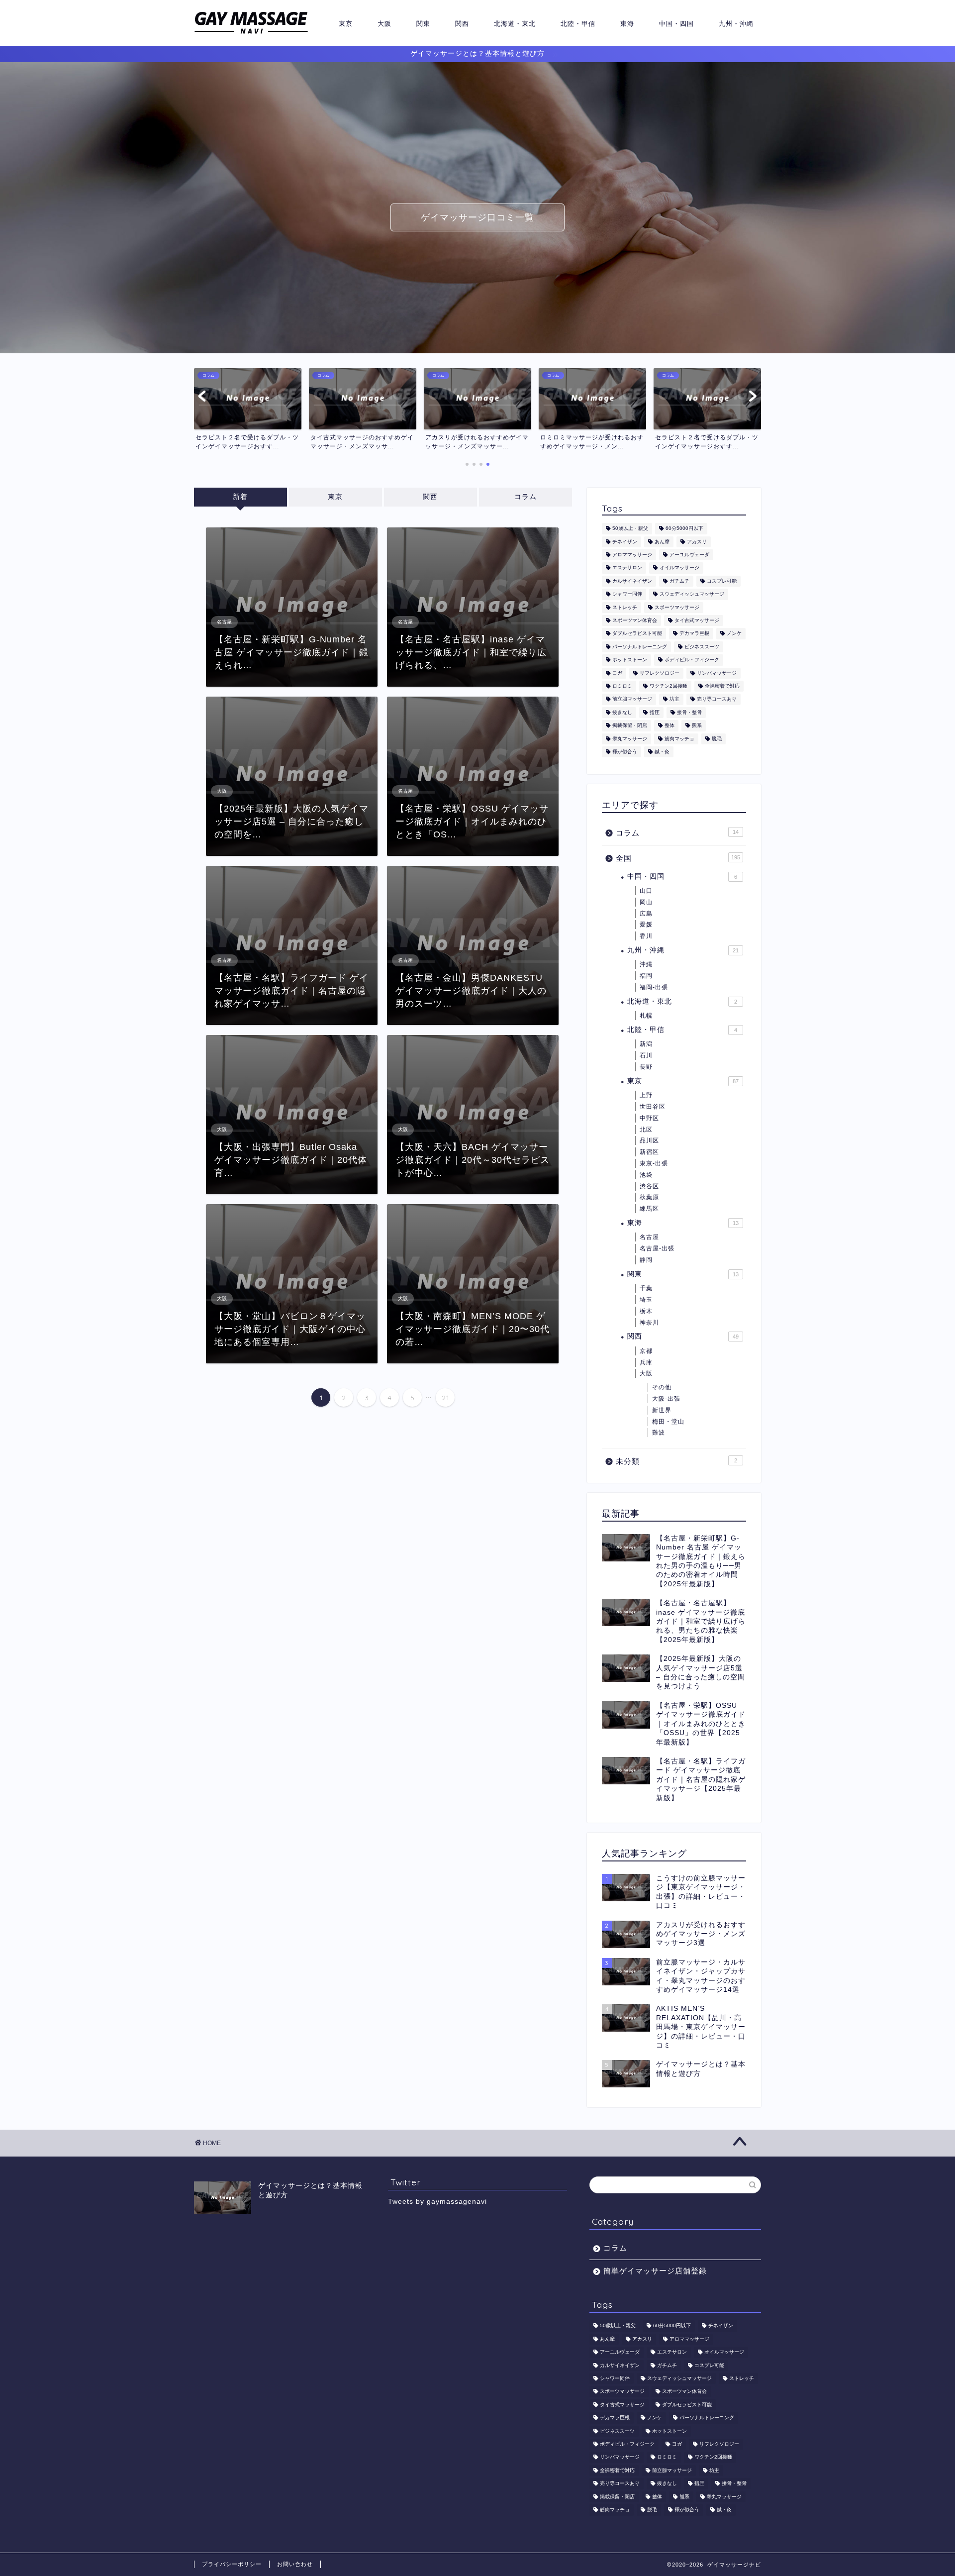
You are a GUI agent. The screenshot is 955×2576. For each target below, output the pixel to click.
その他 (662, 1387)
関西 (462, 23)
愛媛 (646, 925)
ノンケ (734, 634)
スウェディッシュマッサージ (692, 594)
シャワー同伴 (627, 594)
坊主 (674, 699)
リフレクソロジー (660, 673)
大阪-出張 (666, 1399)
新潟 (646, 1044)
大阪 (384, 23)
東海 (627, 23)
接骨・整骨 (689, 712)
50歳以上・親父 (630, 529)
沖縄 (646, 964)
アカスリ (697, 542)
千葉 (646, 1288)
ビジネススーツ (702, 647)
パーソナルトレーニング (640, 647)
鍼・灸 (662, 752)
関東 (423, 23)
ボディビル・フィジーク (692, 660)
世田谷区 (653, 1107)
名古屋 (649, 1237)
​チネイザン (625, 542)
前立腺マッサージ (632, 699)
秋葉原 (649, 1197)
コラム (525, 497)
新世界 (662, 1410)
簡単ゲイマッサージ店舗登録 (655, 2271)
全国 (678, 858)
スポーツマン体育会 (635, 620)
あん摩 (662, 542)
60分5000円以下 (684, 529)
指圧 (655, 712)
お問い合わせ (295, 2564)
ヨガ (617, 673)
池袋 (646, 1175)
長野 (646, 1067)
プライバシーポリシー (232, 2564)
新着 (240, 497)
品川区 (649, 1140)
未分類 (676, 1461)
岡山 (646, 902)
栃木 (646, 1311)
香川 (646, 936)
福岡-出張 (654, 987)
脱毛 (717, 739)
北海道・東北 (515, 23)
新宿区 (649, 1152)
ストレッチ (625, 607)
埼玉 (646, 1300)
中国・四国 (676, 23)
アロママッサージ (632, 555)
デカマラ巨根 (694, 634)
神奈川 (649, 1323)
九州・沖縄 (736, 23)
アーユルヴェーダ (689, 555)
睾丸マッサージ (630, 739)
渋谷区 (649, 1186)
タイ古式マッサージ (697, 620)
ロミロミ (622, 686)
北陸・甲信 (578, 23)
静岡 (646, 1260)
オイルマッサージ (679, 568)
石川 (646, 1055)
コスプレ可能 (722, 581)
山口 (646, 891)
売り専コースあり (717, 699)
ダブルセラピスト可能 (637, 634)
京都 (646, 1351)
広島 (646, 914)
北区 (646, 1130)
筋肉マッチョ (679, 739)
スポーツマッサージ (677, 607)
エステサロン (627, 568)
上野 (646, 1095)
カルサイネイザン (632, 581)
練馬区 (649, 1209)
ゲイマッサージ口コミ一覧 (477, 217)
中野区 (649, 1118)
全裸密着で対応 (722, 686)
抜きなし (622, 712)
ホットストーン (630, 660)
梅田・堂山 (668, 1422)
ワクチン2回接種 (668, 686)
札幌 (646, 1016)
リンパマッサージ (717, 673)
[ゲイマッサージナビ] (251, 34)
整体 (669, 726)
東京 (346, 23)
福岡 (646, 976)
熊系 (697, 726)
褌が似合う (625, 752)
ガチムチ (679, 581)
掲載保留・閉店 (630, 726)
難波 (659, 1433)
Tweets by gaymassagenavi (437, 2202)
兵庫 (646, 1362)
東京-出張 (654, 1163)
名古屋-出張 (657, 1248)
